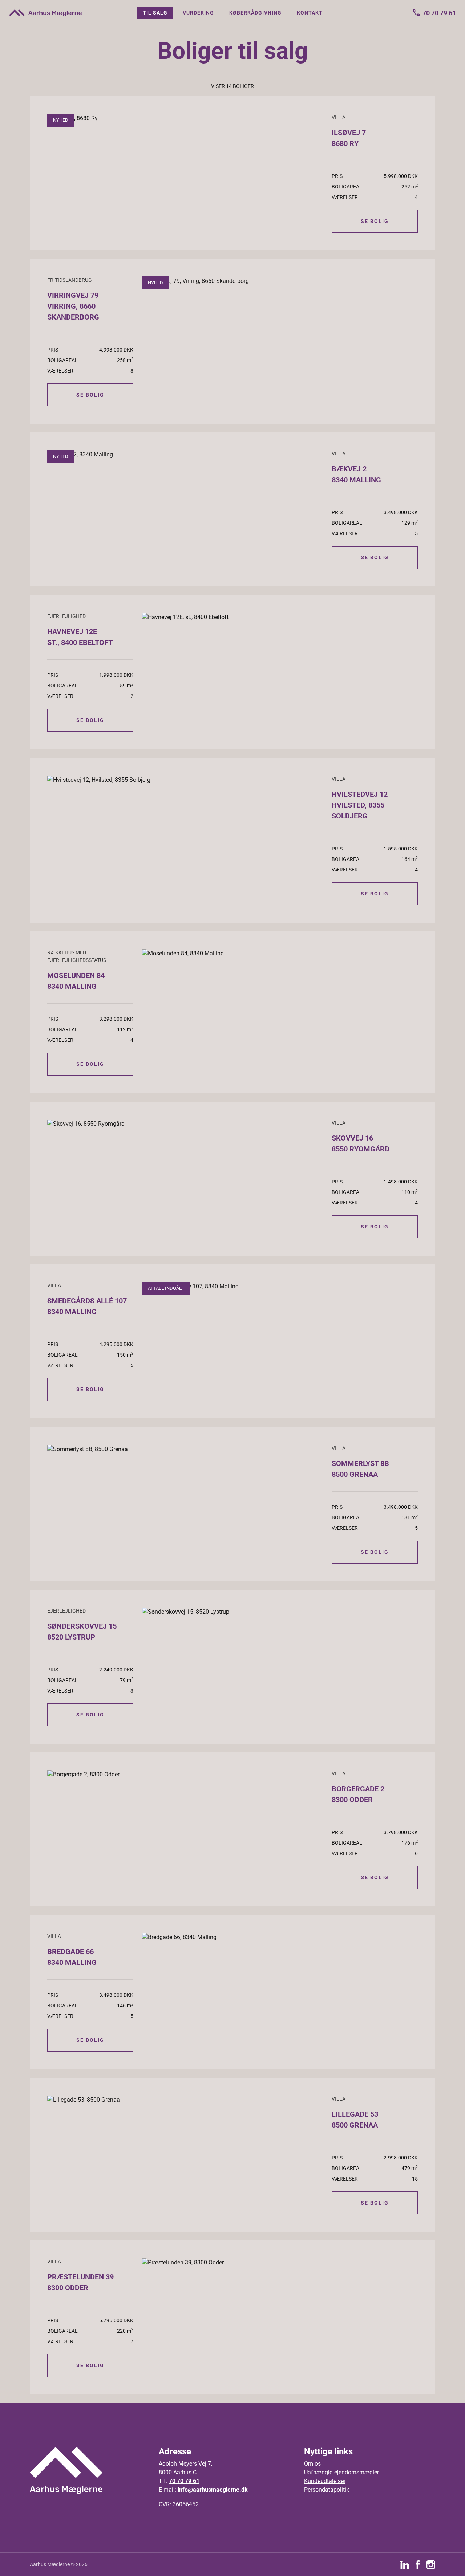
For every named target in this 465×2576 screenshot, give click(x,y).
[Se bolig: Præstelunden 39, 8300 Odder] (280, 2262)
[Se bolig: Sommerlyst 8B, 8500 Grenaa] (185, 1449)
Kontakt (310, 13)
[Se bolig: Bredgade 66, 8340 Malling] (280, 1937)
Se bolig (375, 221)
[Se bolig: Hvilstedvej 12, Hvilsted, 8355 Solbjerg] (185, 780)
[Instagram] (431, 2564)
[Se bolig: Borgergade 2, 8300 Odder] (185, 1774)
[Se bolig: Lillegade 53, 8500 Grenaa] (185, 2100)
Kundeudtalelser (325, 2481)
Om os (312, 2464)
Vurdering (198, 13)
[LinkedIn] (405, 2564)
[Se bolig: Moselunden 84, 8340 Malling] (280, 953)
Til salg (155, 13)
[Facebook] (418, 2564)
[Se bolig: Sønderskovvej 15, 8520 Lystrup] (280, 1612)
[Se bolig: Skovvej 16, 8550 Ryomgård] (185, 1124)
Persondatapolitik (327, 2490)
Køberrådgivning (255, 13)
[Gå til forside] (45, 13)
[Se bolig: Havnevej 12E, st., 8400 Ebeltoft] (280, 617)
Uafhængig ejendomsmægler (341, 2472)
